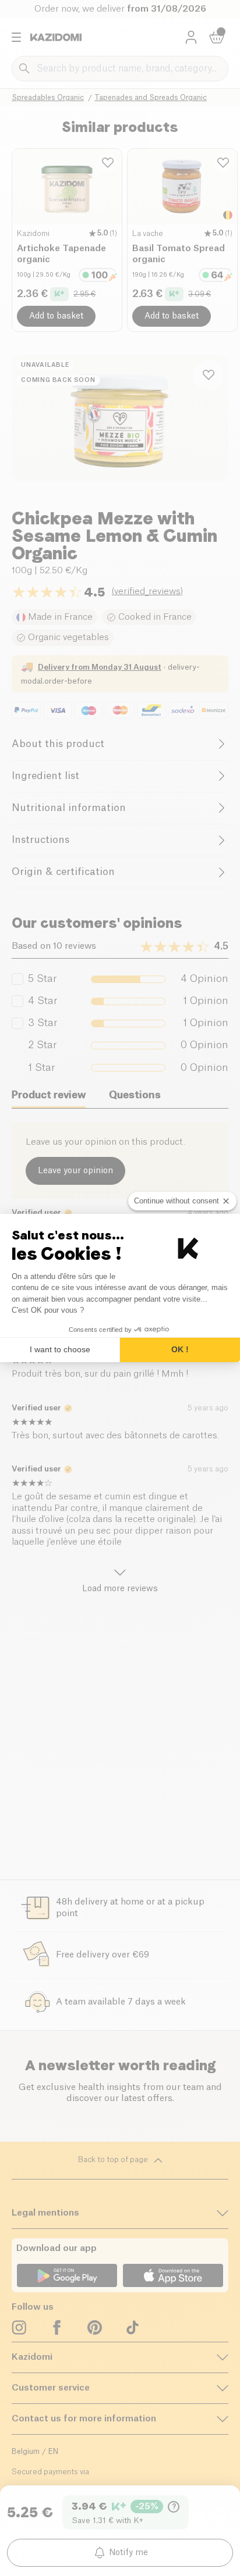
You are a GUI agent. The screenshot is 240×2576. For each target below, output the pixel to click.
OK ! (180, 1349)
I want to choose (60, 1349)
